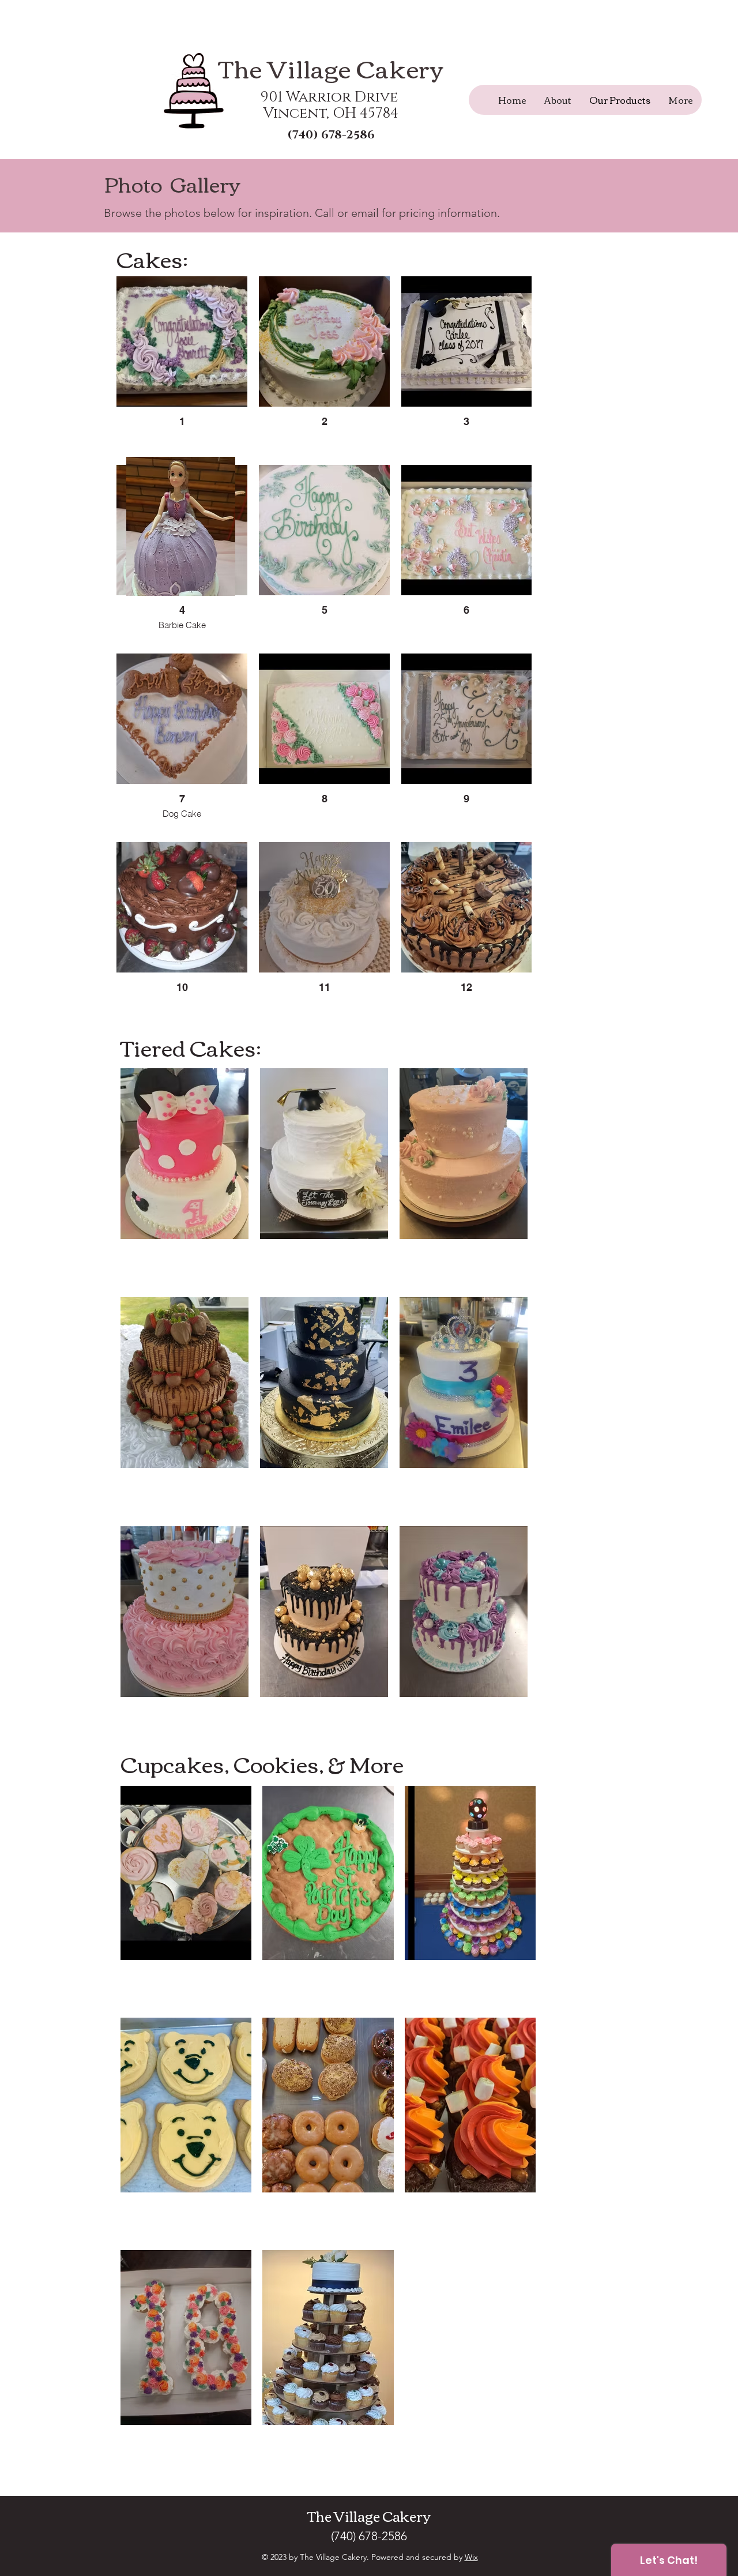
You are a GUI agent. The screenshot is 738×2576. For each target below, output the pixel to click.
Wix (471, 2557)
